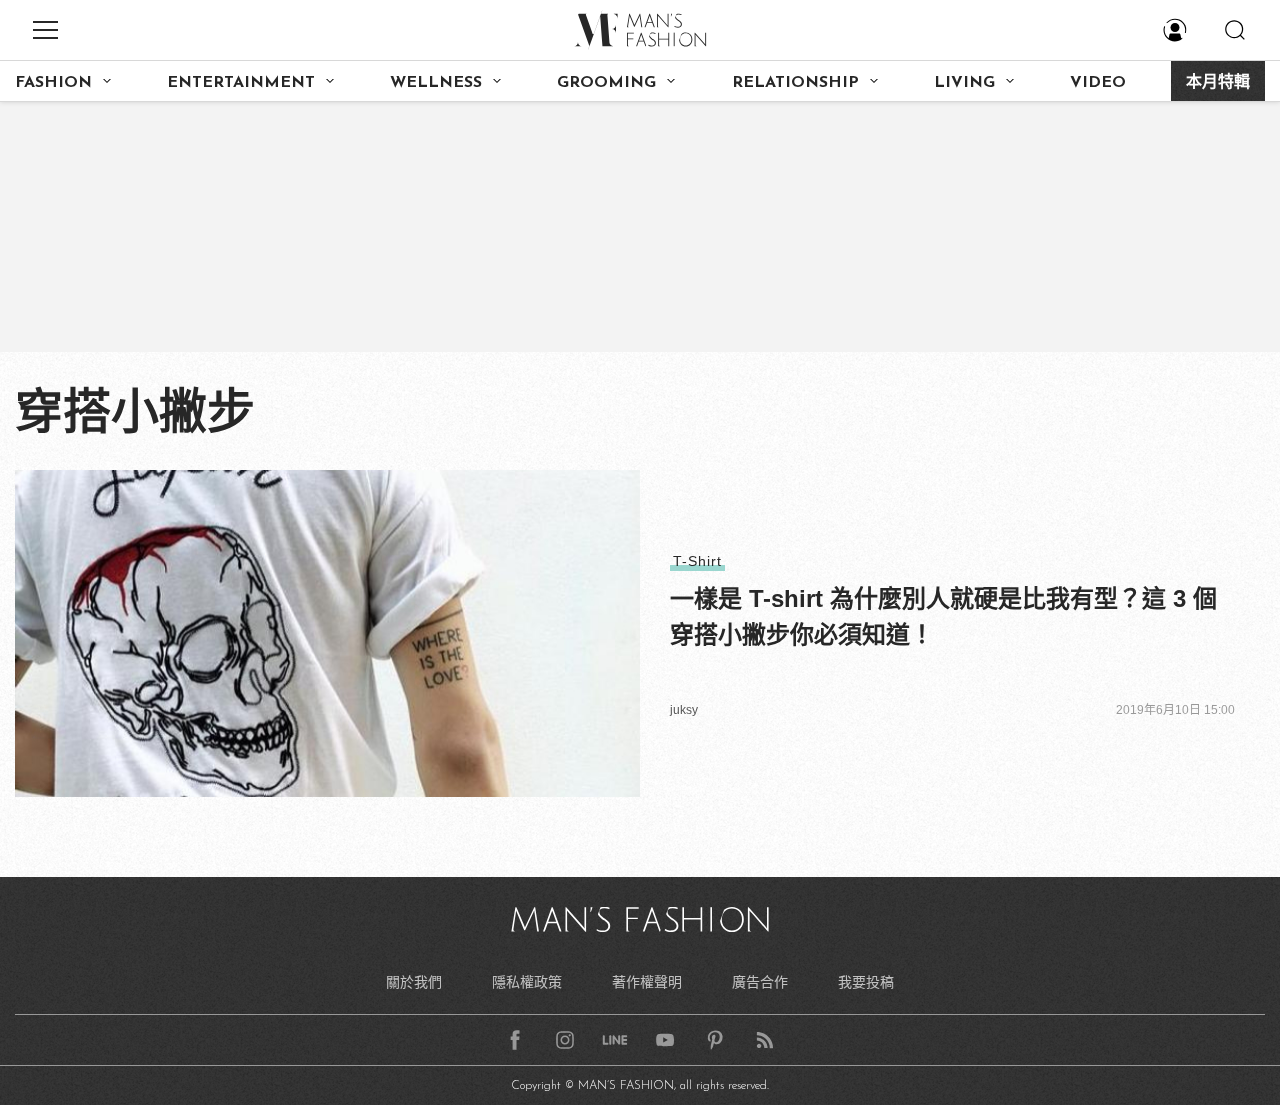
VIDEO (1098, 83)
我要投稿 (866, 982)
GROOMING (606, 83)
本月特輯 (1218, 83)
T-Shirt (697, 561)
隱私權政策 (527, 982)
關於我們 (414, 982)
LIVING (964, 83)
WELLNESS (436, 83)
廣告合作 (760, 982)
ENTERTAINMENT (241, 83)
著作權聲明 (647, 982)
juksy (684, 710)
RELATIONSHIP (795, 83)
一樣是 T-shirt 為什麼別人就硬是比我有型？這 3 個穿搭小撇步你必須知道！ (943, 616)
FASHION (53, 83)
